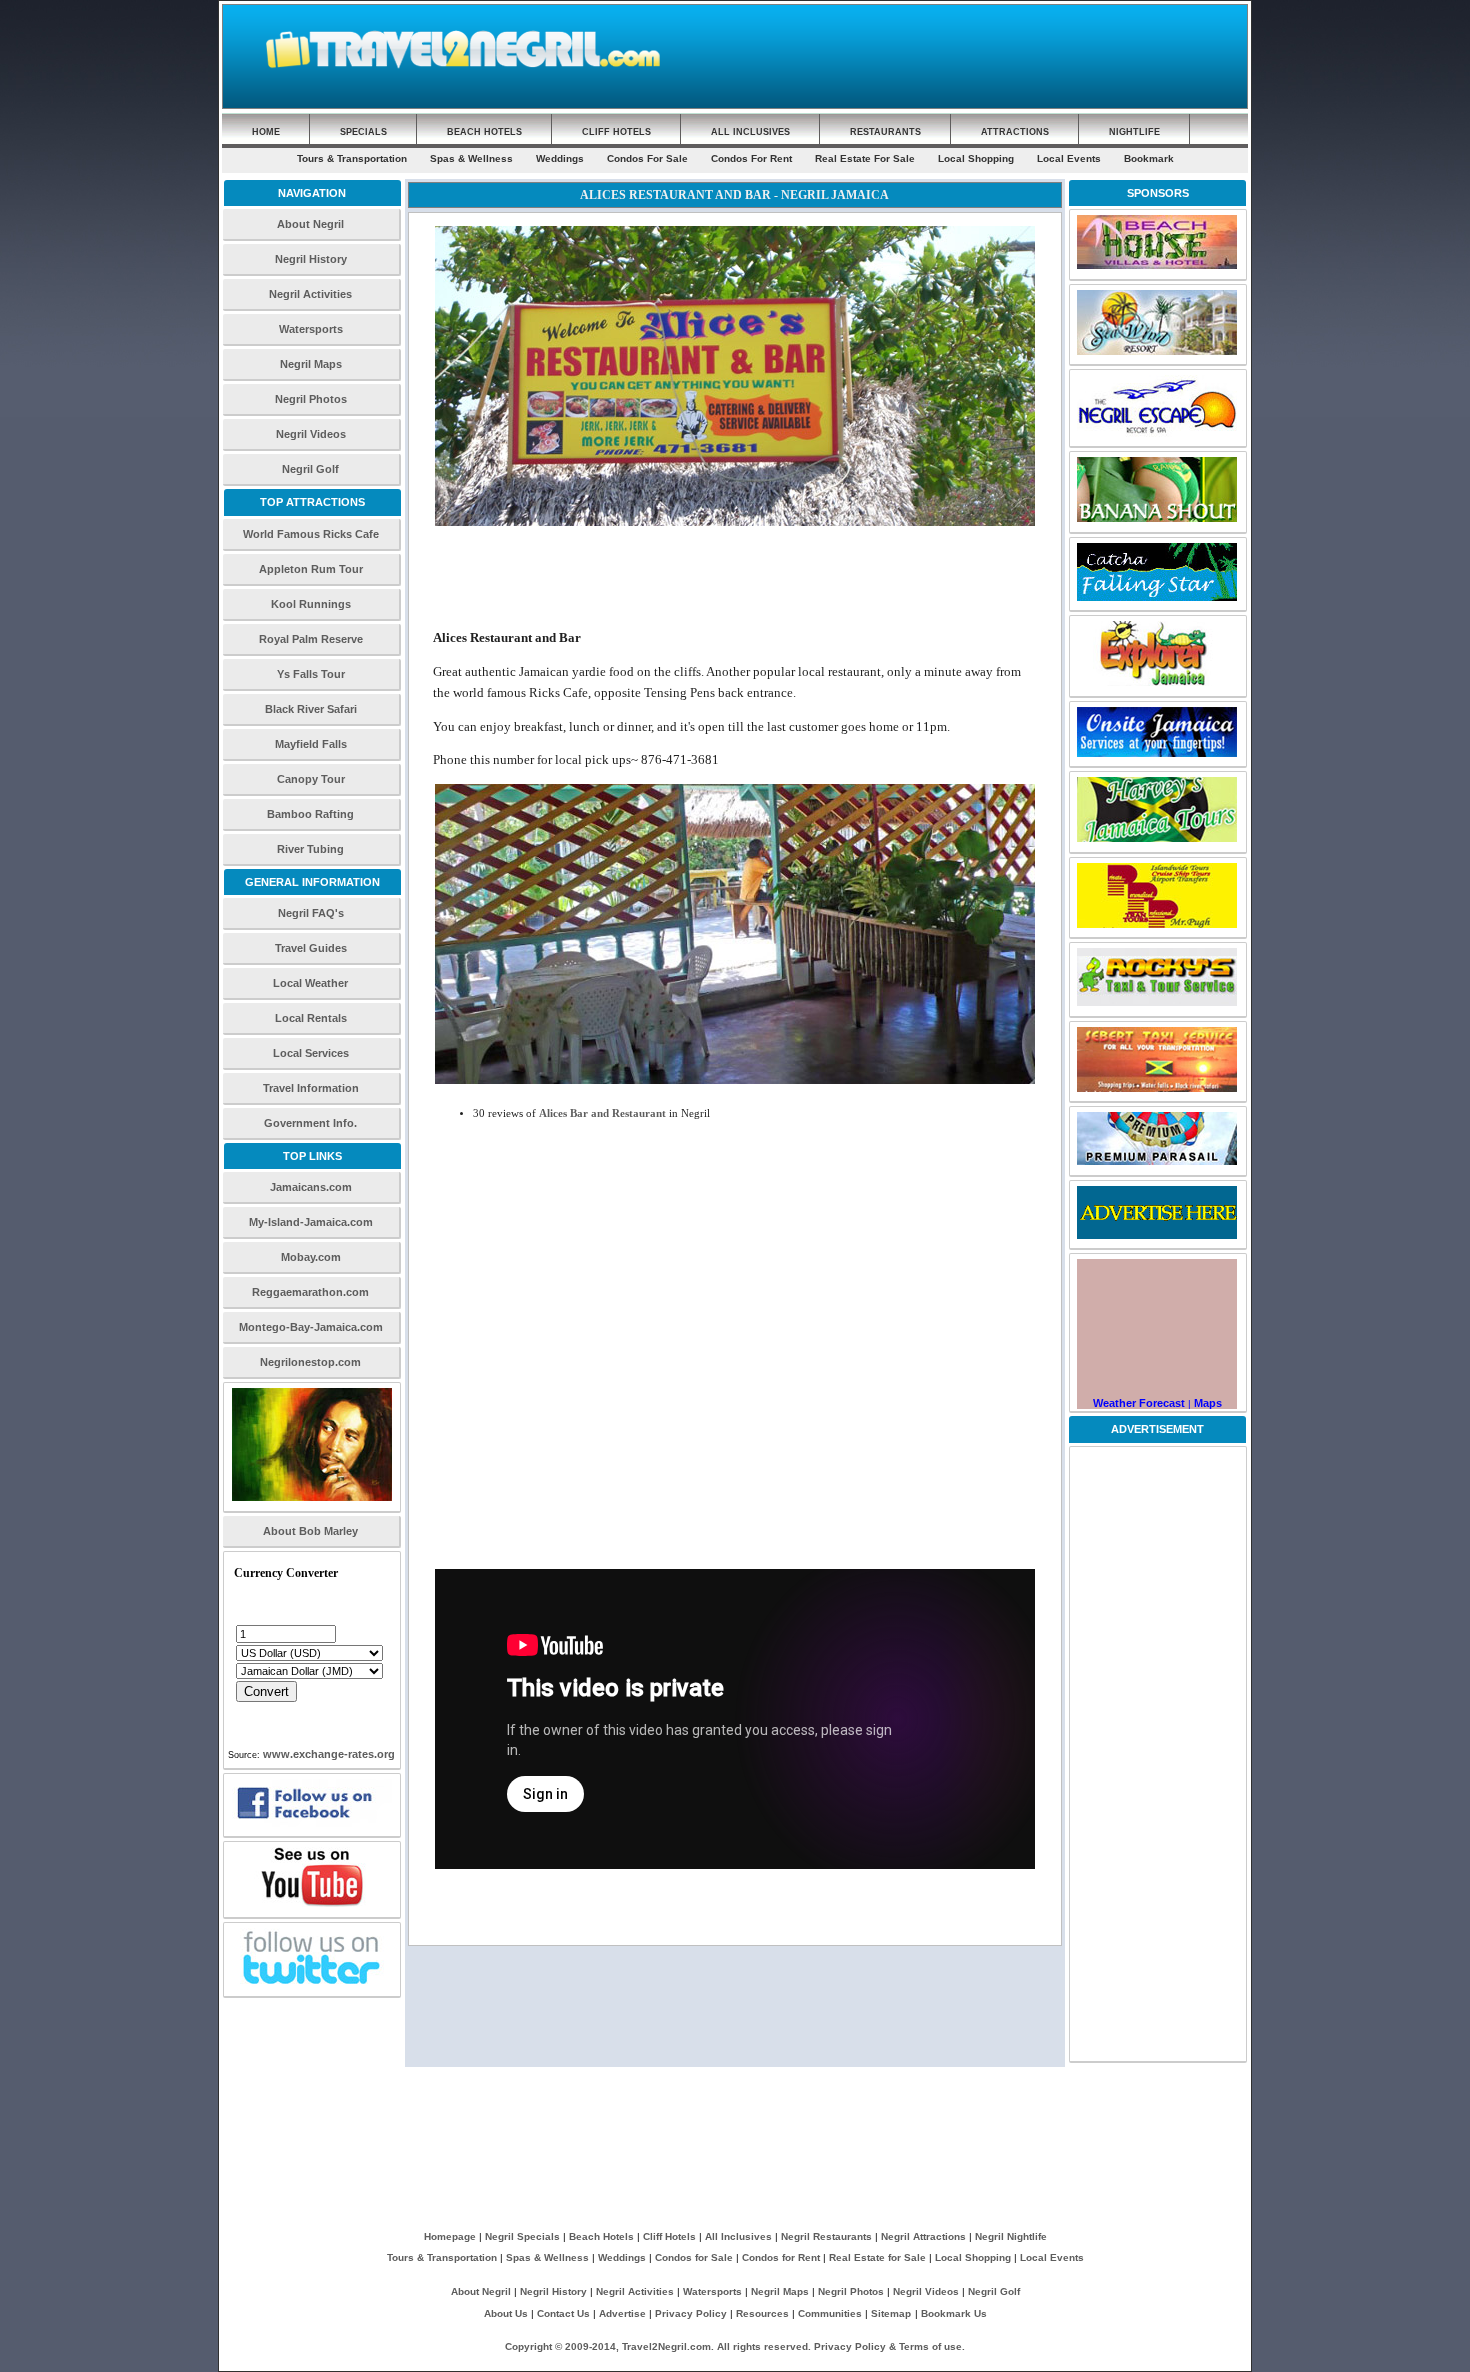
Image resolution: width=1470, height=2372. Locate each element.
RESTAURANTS (885, 132)
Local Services (311, 1053)
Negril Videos (311, 434)
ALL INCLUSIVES (750, 132)
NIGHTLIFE (1134, 132)
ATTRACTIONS (1015, 132)
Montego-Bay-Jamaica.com (311, 1327)
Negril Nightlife (1011, 2236)
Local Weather (310, 983)
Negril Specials (522, 2236)
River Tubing (310, 849)
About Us (506, 2313)
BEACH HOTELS (484, 132)
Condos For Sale (647, 158)
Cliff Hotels (669, 2236)
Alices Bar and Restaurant (602, 1113)
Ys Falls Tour (311, 674)
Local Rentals (311, 1018)
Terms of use (930, 2346)
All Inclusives (738, 2236)
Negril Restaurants (826, 2236)
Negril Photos (311, 399)
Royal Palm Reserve (311, 639)
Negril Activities (310, 294)
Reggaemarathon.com (310, 1292)
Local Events (1069, 158)
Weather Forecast (1139, 1403)
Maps (1208, 1403)
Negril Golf (310, 469)
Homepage (450, 2236)
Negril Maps (311, 364)
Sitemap (891, 2313)
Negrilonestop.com (310, 1362)
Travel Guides (311, 948)
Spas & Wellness (471, 158)
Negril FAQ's (311, 913)
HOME (266, 132)
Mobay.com (311, 1257)
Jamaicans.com (311, 1187)
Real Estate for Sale (877, 2257)
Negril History (311, 259)
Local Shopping (976, 158)
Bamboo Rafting (310, 814)
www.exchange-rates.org (329, 1754)
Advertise (622, 2313)
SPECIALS (363, 132)
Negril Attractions (923, 2236)
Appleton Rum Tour (311, 569)
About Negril (310, 224)
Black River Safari (311, 709)
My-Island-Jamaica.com (311, 1222)
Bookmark (1149, 158)
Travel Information (311, 1088)
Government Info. (310, 1123)
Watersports (311, 329)
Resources (762, 2313)
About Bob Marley (310, 1531)
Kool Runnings (311, 604)
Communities (830, 2313)
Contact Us (563, 2313)
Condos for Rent (781, 2257)
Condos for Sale (694, 2257)
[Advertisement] (973, 51)
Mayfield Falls (311, 744)
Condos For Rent (751, 158)
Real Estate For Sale (865, 158)
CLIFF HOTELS (616, 132)
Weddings (560, 158)
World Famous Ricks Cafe (311, 534)
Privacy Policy (691, 2313)
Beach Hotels (603, 2236)
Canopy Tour (311, 779)
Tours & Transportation (352, 158)
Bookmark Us (954, 2313)
